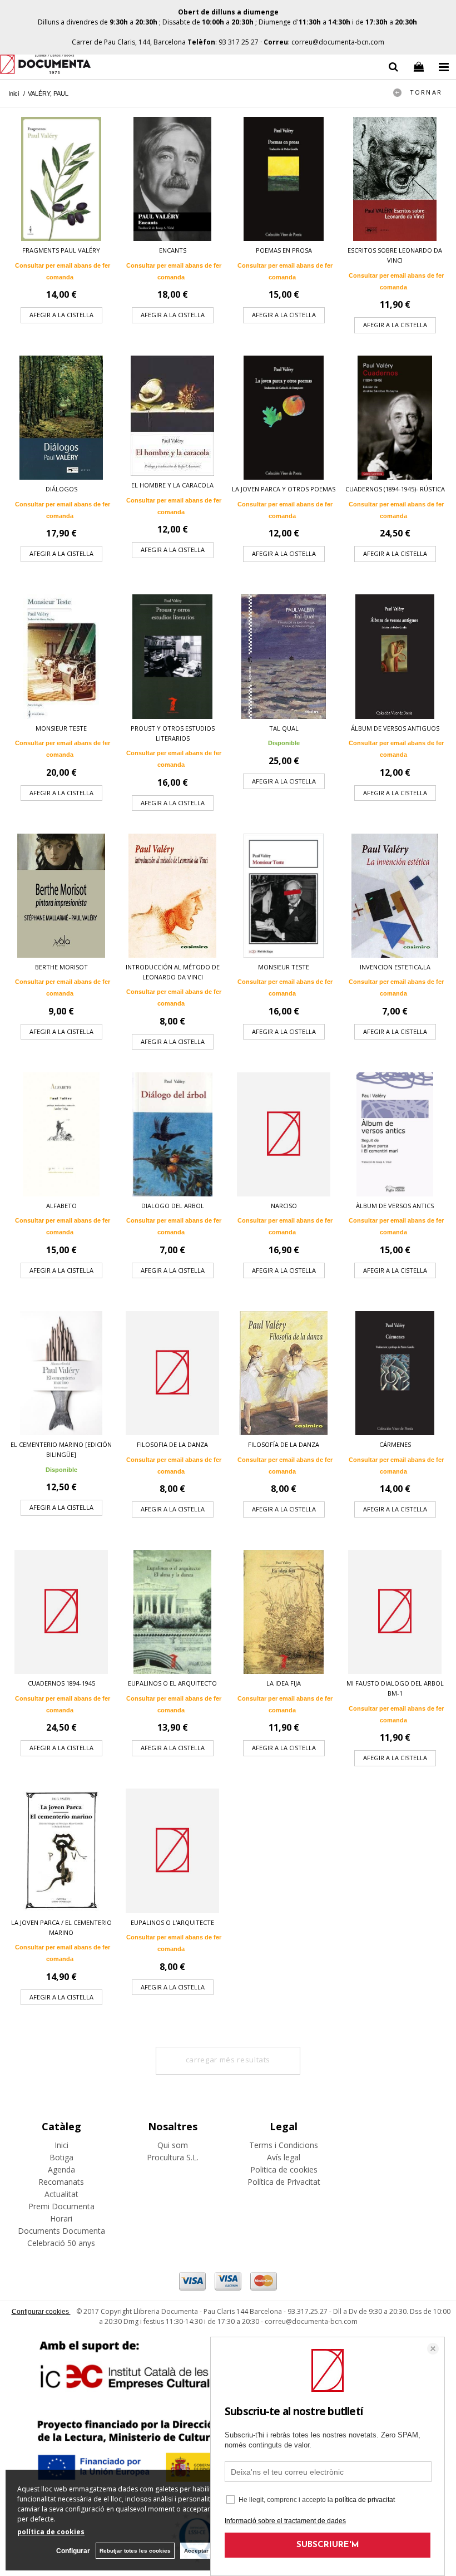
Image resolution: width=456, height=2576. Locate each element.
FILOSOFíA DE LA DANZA (284, 1444)
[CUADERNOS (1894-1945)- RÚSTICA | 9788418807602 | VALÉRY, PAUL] (395, 418)
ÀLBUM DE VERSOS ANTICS (395, 1206)
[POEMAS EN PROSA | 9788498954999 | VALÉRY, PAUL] (284, 179)
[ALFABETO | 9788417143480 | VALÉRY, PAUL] (61, 1134)
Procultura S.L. (173, 2157)
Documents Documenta (61, 2231)
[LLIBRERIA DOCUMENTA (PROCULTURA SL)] (45, 66)
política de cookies (51, 2532)
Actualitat (61, 2194)
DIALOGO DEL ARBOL (173, 1206)
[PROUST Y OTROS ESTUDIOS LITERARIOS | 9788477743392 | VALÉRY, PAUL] (172, 656)
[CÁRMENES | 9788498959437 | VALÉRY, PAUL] (395, 1373)
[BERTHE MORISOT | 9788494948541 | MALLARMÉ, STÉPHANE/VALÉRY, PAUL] (61, 896)
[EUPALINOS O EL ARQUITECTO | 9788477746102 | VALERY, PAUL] (172, 1612)
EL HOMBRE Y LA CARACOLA (172, 485)
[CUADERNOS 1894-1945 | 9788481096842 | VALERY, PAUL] (61, 1612)
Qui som (173, 2145)
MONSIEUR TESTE (61, 728)
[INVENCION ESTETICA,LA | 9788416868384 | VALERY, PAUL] (395, 896)
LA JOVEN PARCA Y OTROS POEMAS (284, 489)
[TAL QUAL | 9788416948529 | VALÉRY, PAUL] (284, 656)
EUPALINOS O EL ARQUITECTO (172, 1683)
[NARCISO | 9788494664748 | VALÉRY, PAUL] (284, 1134)
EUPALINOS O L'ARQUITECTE (172, 1922)
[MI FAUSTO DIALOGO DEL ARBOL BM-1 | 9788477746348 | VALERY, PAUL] (395, 1612)
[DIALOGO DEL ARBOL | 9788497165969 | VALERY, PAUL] (172, 1134)
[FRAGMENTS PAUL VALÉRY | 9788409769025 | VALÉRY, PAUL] (61, 179)
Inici (61, 2145)
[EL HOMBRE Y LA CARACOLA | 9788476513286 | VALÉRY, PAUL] (172, 416)
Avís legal (284, 2157)
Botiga (61, 2157)
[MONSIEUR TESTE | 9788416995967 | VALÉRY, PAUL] (284, 896)
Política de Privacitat (284, 2182)
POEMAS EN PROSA (284, 250)
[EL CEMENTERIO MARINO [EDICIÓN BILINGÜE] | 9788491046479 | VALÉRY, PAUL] (61, 1373)
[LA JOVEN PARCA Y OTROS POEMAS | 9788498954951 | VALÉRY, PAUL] (284, 418)
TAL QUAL (284, 728)
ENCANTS (173, 250)
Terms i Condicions (284, 2145)
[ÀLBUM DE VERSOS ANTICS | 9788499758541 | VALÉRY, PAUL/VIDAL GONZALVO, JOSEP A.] (395, 1134)
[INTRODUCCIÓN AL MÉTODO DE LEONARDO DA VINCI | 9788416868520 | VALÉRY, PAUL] (172, 896)
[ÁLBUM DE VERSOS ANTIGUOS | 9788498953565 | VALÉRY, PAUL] (395, 656)
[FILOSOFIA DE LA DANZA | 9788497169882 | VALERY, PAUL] (172, 1373)
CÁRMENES (395, 1444)
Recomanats (61, 2182)
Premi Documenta (61, 2206)
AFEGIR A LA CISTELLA (61, 315)
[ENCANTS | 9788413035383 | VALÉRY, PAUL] (172, 179)
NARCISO (284, 1206)
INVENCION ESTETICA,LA (395, 967)
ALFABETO (61, 1206)
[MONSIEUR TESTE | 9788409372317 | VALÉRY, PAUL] (61, 656)
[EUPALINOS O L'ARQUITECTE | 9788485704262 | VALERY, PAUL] (172, 1851)
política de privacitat (365, 2500)
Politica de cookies (284, 2169)
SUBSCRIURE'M (328, 2545)
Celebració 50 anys (61, 2243)
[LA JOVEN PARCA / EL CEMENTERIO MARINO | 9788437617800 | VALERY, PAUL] (61, 1851)
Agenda (61, 2169)
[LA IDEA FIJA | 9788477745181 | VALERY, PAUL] (284, 1612)
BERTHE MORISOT (61, 967)
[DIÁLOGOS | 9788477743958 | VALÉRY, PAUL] (61, 418)
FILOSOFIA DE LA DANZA (172, 1444)
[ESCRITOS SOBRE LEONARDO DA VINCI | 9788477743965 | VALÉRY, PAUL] (395, 179)
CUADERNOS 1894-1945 (61, 1683)
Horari (61, 2218)
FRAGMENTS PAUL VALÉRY (61, 250)
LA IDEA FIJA (284, 1683)
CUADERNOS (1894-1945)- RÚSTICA (395, 489)
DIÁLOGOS (61, 489)
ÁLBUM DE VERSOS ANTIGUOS (395, 728)
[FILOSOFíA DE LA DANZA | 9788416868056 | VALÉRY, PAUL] (284, 1373)
